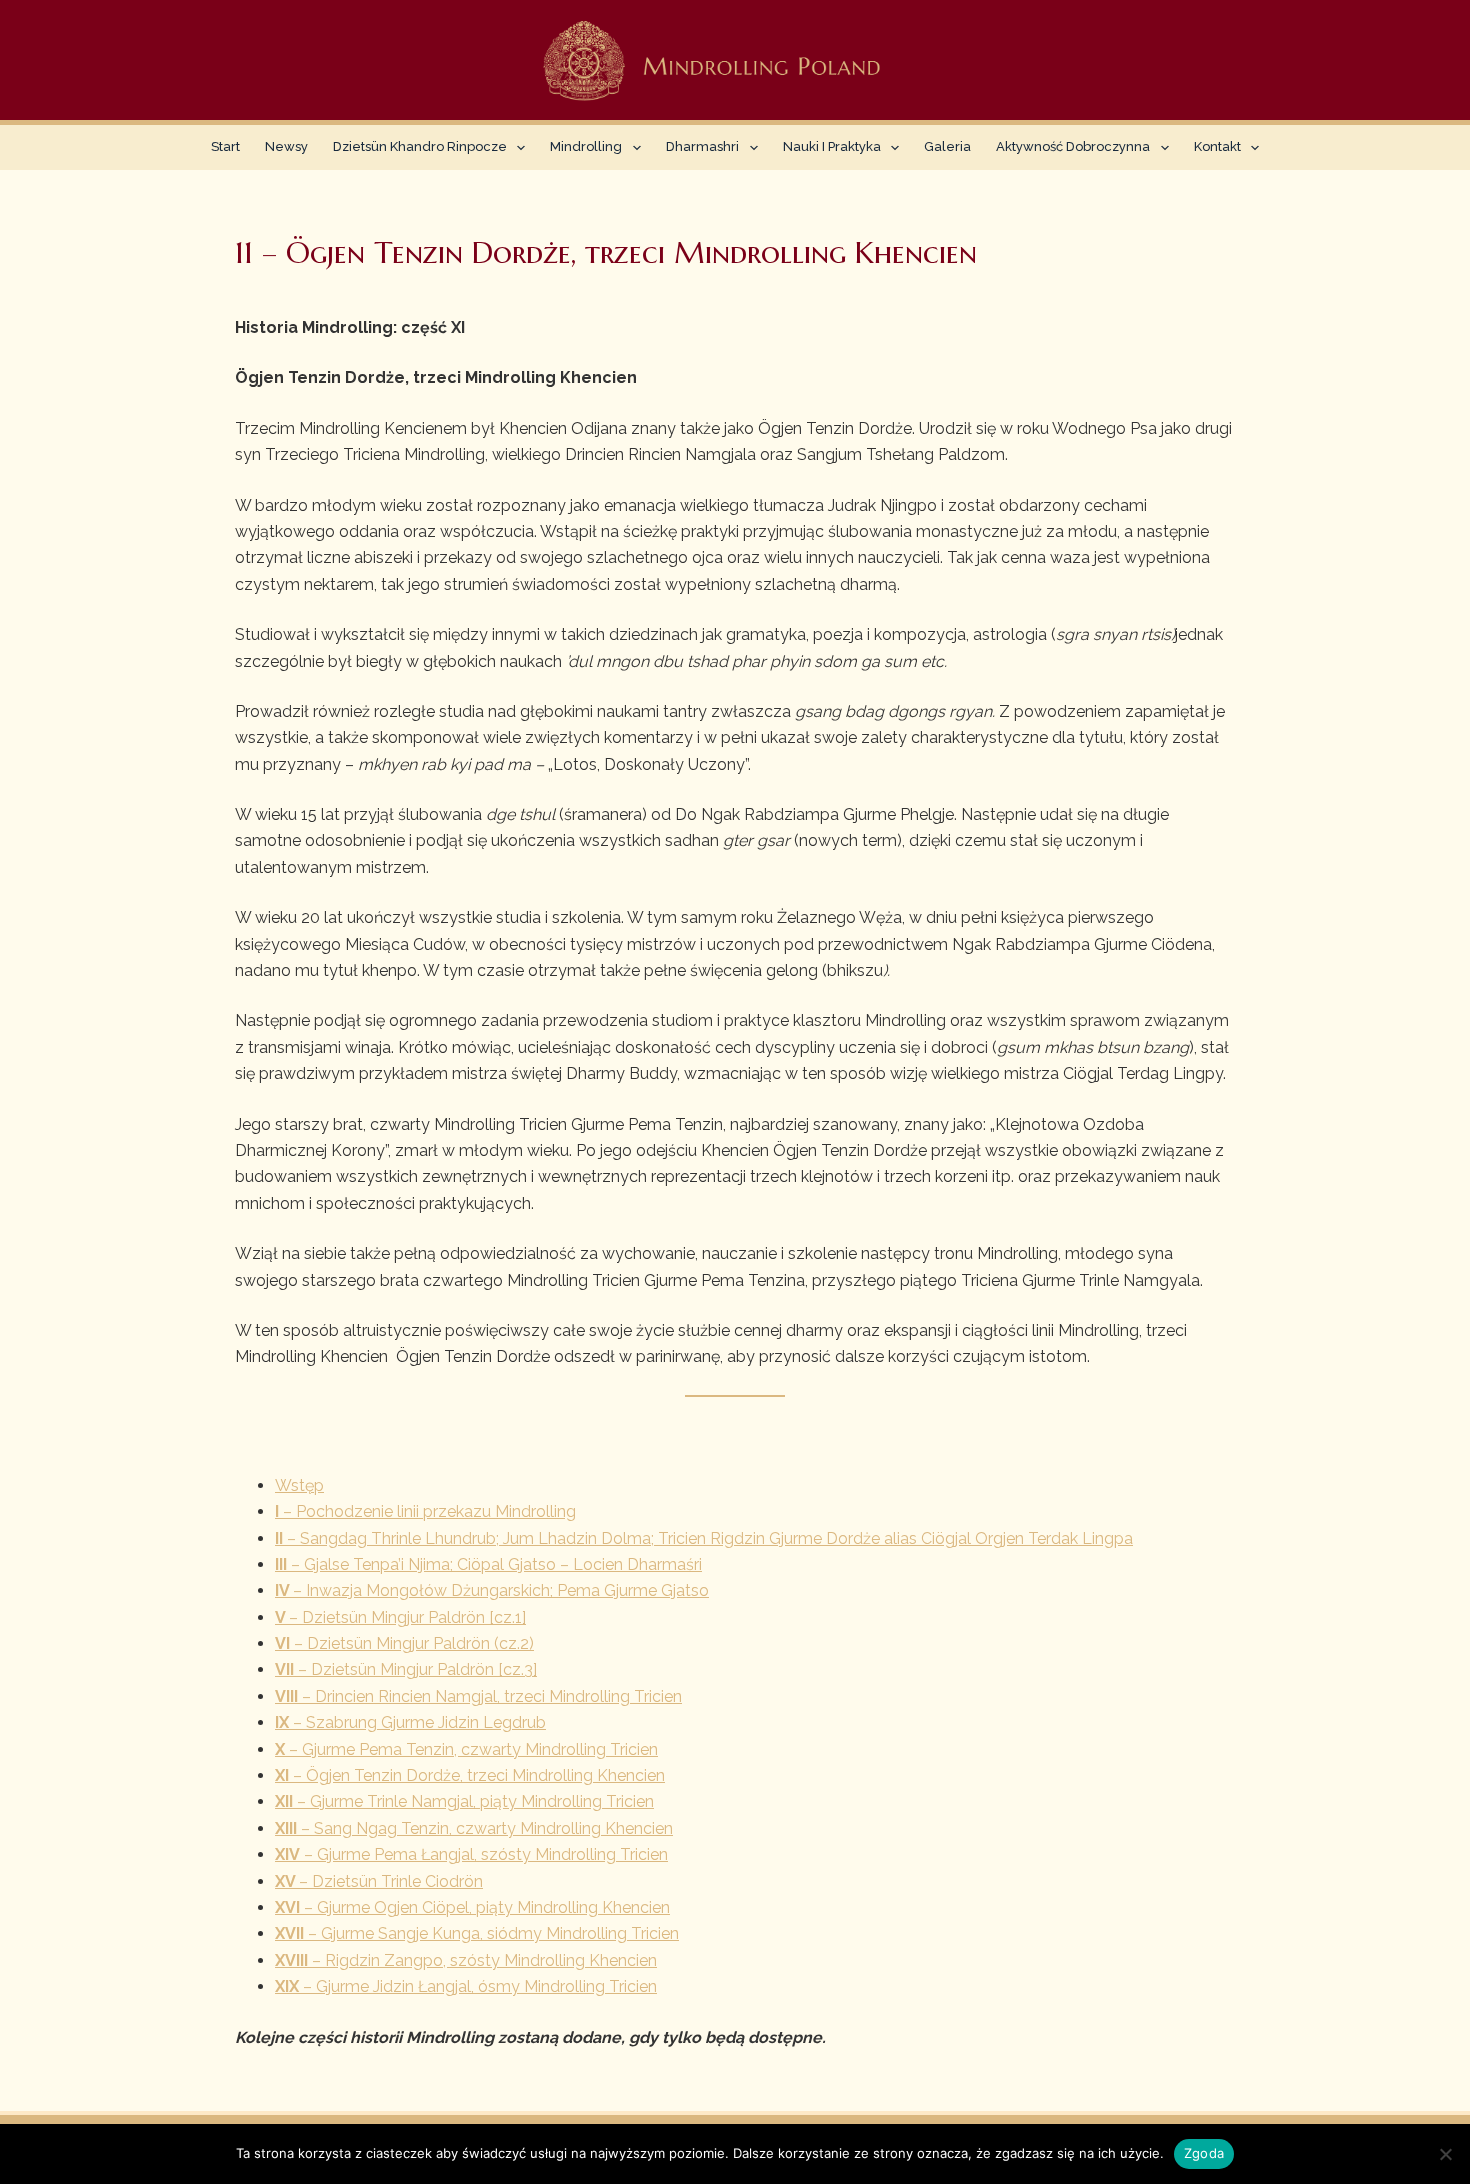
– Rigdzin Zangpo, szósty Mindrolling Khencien (466, 1960)
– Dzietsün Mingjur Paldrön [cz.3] (406, 1669)
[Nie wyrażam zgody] (1445, 2154)
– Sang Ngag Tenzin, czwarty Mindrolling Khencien (474, 1828)
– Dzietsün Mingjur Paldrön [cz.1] (400, 1617)
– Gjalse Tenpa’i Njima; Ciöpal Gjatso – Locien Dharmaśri (488, 1564)
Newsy (286, 146)
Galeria (947, 146)
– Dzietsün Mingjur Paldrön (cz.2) (404, 1643)
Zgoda (1204, 2153)
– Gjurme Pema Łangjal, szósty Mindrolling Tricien (471, 1854)
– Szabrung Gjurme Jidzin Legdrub (410, 1722)
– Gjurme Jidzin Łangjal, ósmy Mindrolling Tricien (466, 1986)
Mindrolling (586, 146)
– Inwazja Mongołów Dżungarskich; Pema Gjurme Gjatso (492, 1590)
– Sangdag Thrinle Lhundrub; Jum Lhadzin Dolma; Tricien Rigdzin (522, 1538)
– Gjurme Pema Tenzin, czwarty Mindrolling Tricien (466, 1749)
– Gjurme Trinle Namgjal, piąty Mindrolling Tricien (464, 1801)
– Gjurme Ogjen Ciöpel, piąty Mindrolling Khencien (472, 1907)
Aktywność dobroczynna (1073, 146)
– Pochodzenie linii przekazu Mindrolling (425, 1511)
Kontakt (1217, 146)
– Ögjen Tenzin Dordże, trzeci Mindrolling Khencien (470, 1775)
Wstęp (299, 1485)
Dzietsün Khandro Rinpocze (420, 146)
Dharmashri (702, 146)
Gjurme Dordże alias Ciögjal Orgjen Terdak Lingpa (951, 1538)
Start (225, 146)
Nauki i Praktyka (832, 146)
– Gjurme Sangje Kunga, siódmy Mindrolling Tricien (477, 1933)
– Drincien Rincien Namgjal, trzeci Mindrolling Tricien (478, 1696)
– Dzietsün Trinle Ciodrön (379, 1881)
